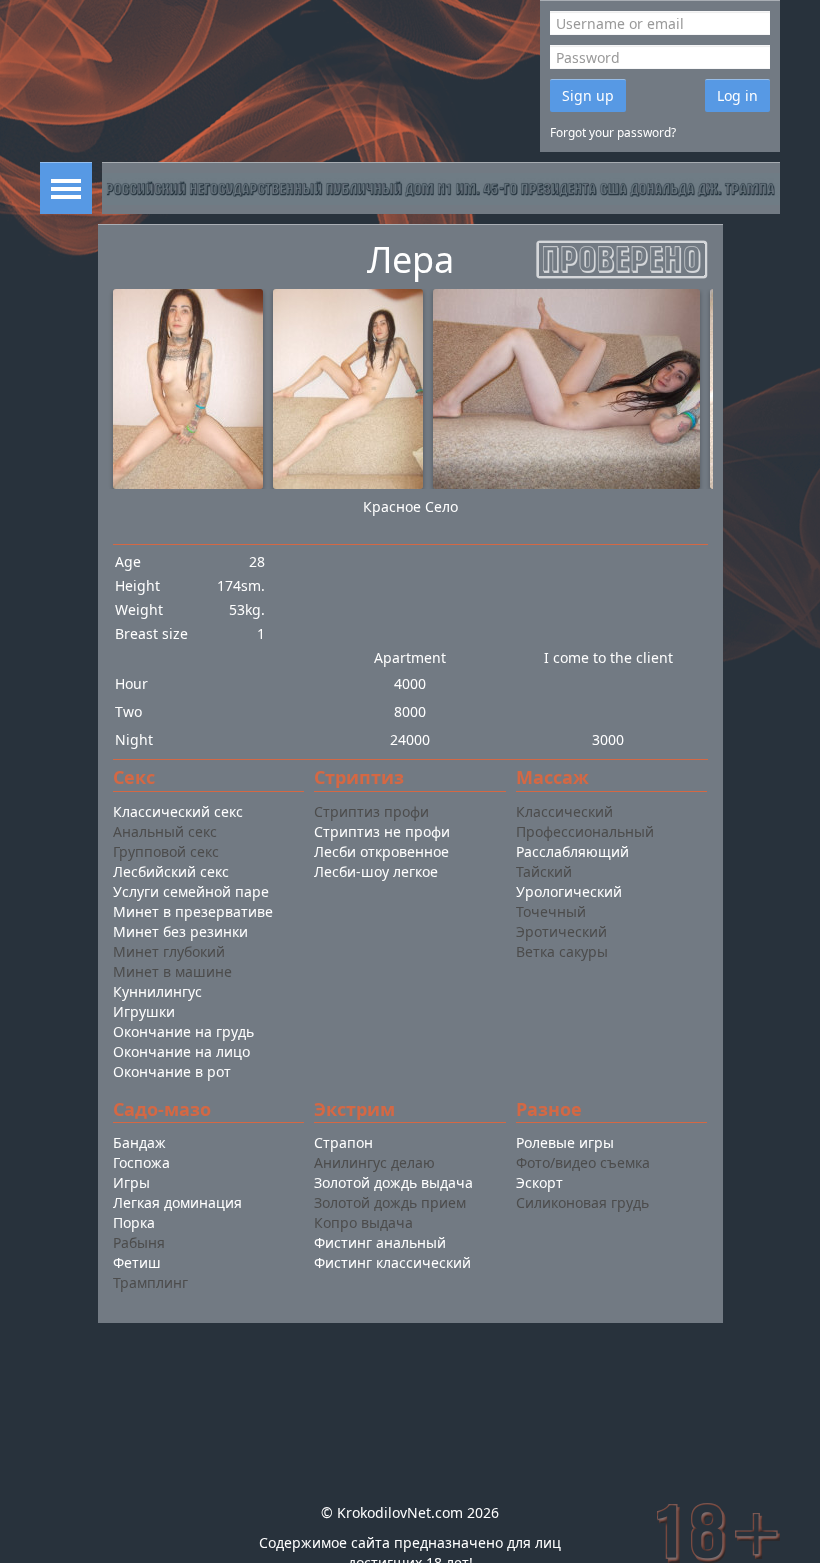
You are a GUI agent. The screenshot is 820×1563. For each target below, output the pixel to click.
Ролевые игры (565, 1142)
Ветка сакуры (562, 951)
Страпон (343, 1142)
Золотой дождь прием (390, 1202)
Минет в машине (172, 971)
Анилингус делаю (374, 1162)
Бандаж (139, 1142)
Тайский (544, 871)
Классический (564, 811)
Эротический (561, 931)
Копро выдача (363, 1222)
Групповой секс (166, 851)
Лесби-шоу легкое (376, 871)
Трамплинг (150, 1282)
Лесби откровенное (381, 851)
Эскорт (539, 1182)
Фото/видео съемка (583, 1162)
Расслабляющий (572, 851)
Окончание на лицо (181, 1051)
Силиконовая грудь (582, 1202)
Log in (737, 95)
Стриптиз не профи (382, 831)
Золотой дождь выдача (393, 1182)
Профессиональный (585, 831)
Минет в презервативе (193, 911)
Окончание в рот (172, 1071)
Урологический (569, 891)
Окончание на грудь (183, 1031)
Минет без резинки (180, 931)
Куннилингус (157, 991)
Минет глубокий (169, 951)
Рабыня (139, 1242)
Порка (134, 1222)
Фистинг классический (392, 1262)
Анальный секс (165, 831)
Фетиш (137, 1262)
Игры (131, 1182)
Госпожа (141, 1162)
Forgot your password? (613, 132)
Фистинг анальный (380, 1242)
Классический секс (178, 811)
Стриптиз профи (371, 811)
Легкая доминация (177, 1202)
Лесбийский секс (171, 871)
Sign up (588, 95)
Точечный (551, 911)
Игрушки (144, 1011)
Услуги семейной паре (191, 891)
